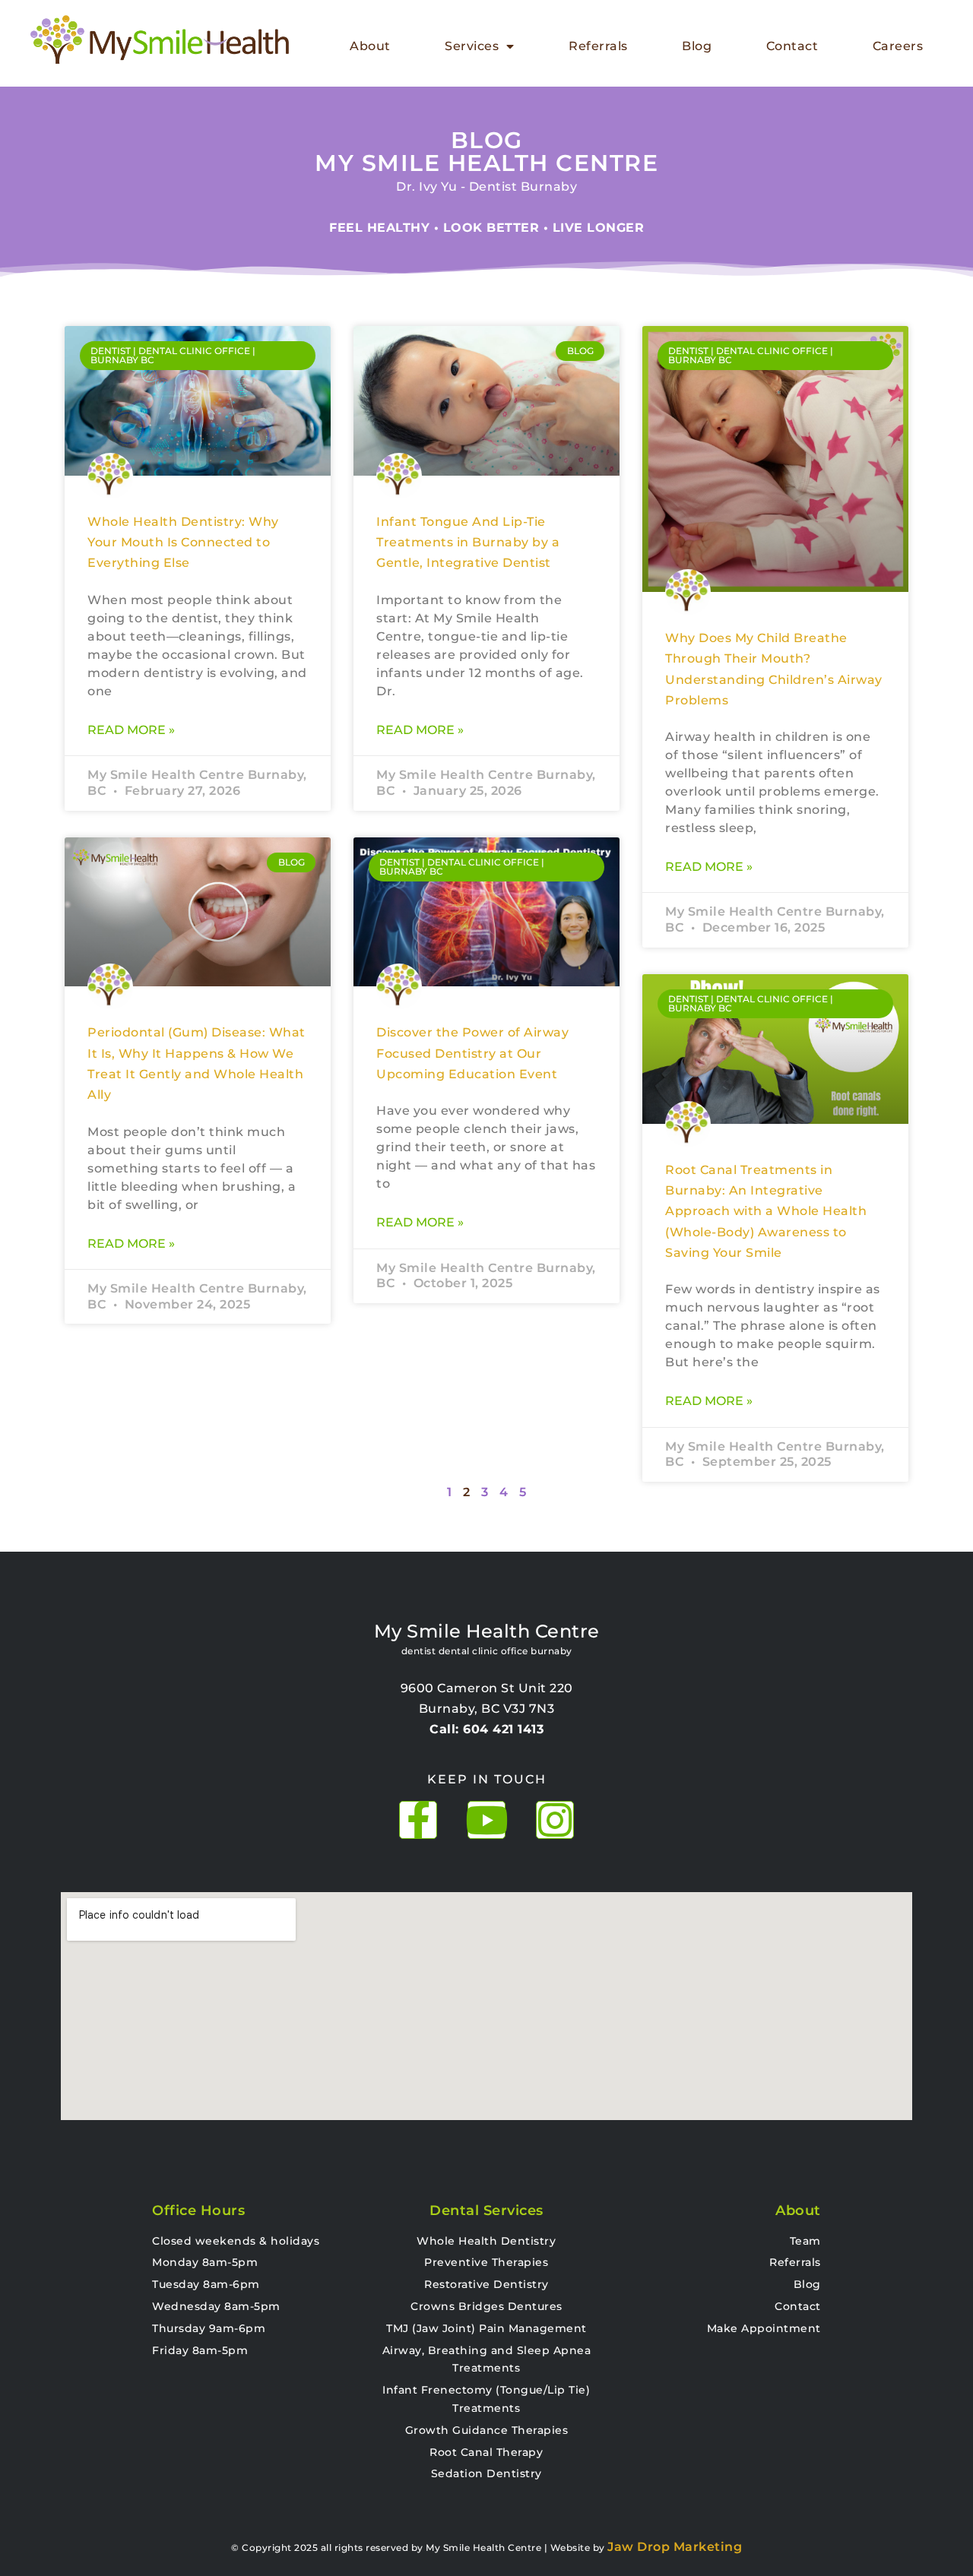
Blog (697, 46)
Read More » (131, 730)
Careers (898, 46)
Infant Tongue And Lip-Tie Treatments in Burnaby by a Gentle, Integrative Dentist (468, 543)
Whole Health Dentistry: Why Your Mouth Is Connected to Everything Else (183, 543)
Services (472, 46)
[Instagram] (555, 1820)
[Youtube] (486, 1820)
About (370, 46)
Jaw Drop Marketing (675, 2547)
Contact (792, 46)
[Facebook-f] (418, 1820)
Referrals (598, 46)
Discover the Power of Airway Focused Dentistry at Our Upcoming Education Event (472, 1053)
